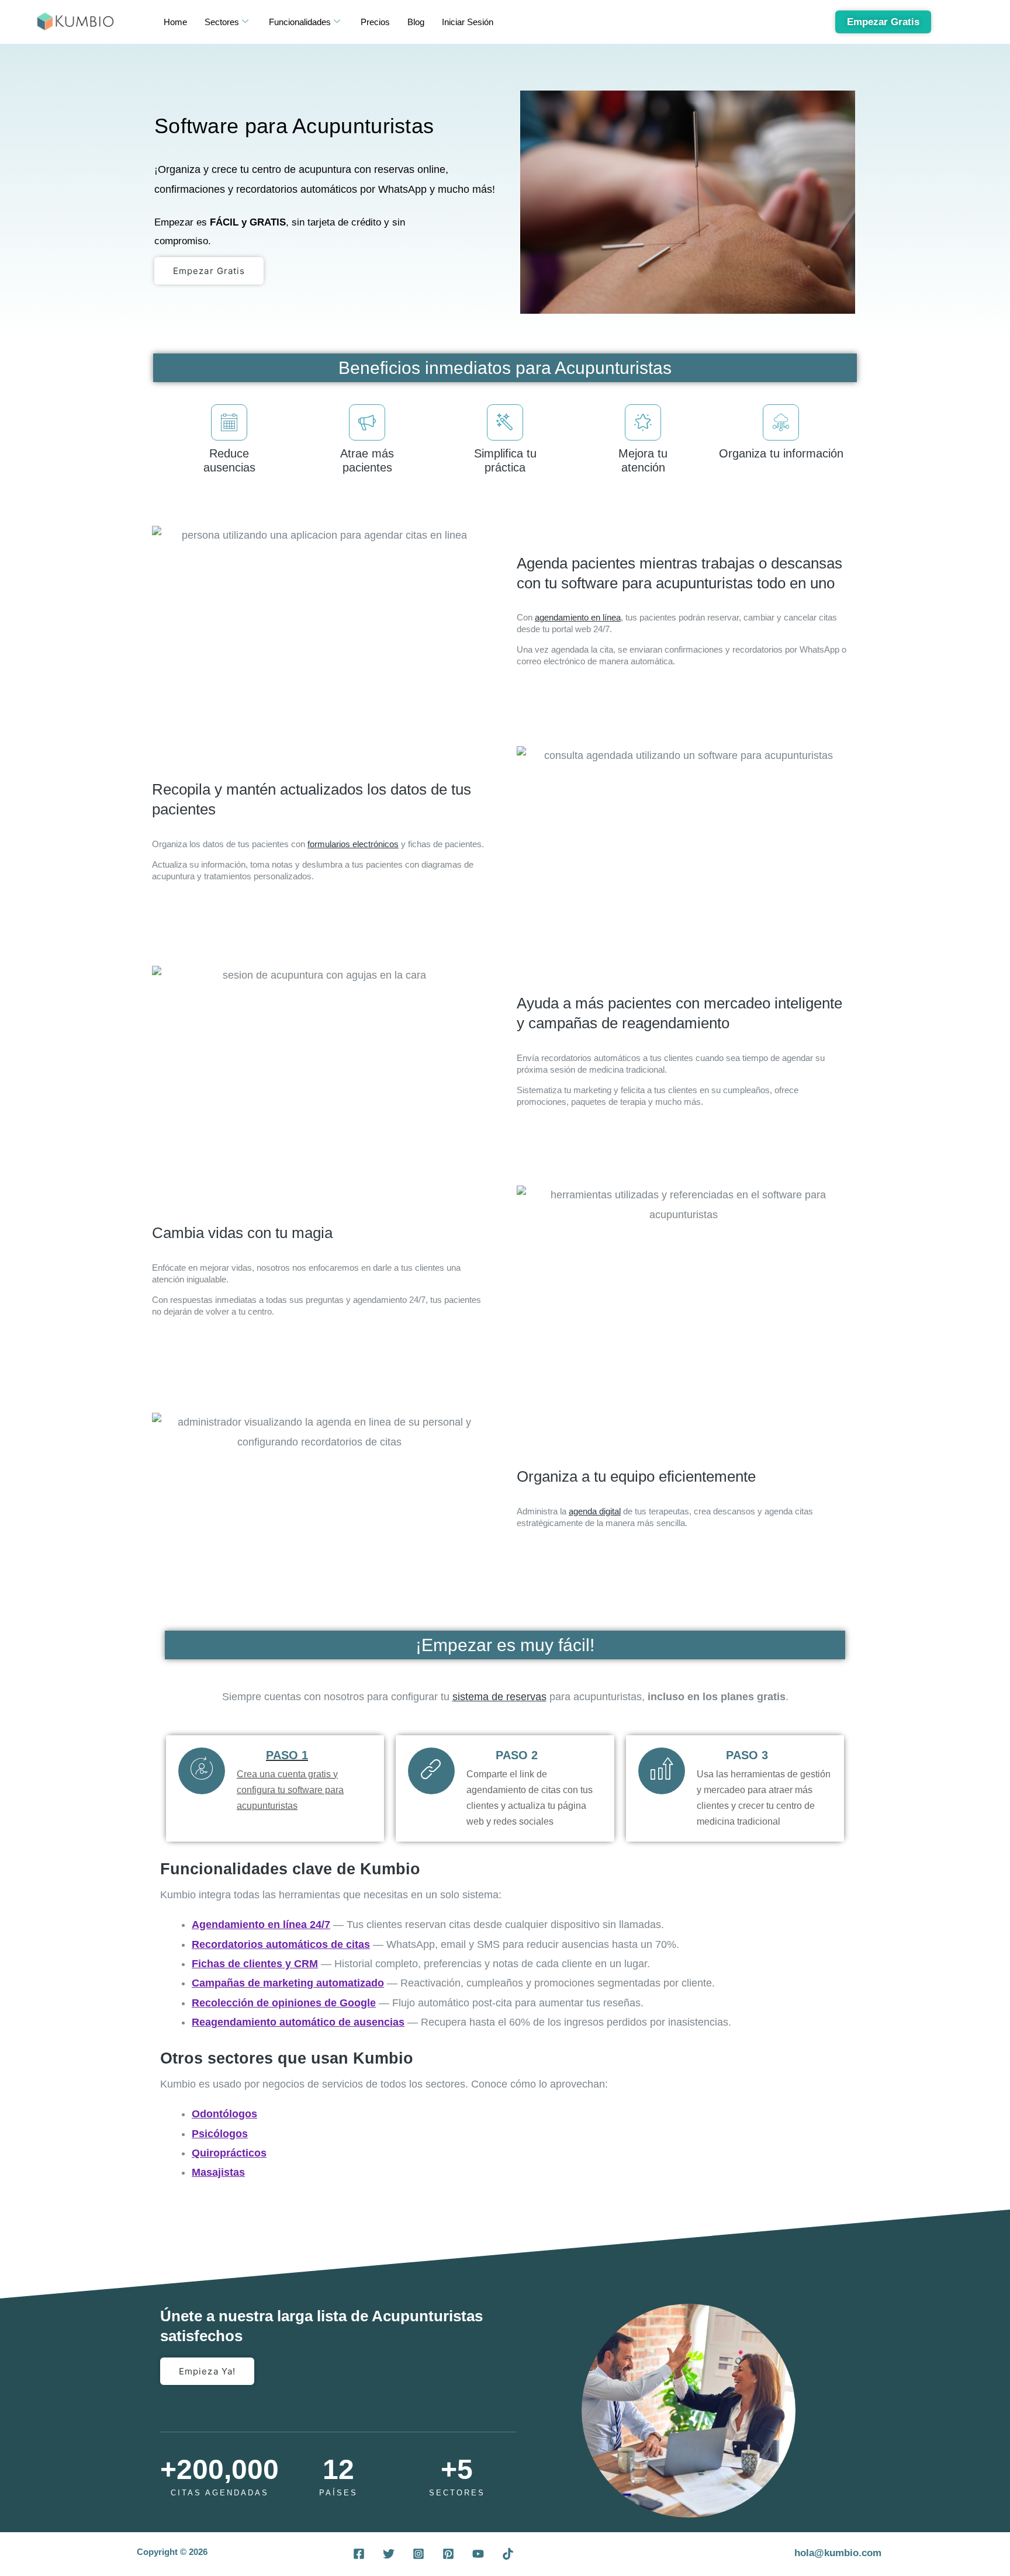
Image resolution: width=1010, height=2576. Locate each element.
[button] (976, 2542)
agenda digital (595, 1511)
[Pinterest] (448, 2554)
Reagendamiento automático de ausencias (298, 2022)
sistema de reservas (499, 1697)
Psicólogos (220, 2134)
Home (175, 22)
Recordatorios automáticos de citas (281, 1944)
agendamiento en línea (578, 617)
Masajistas (218, 2172)
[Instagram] (418, 2554)
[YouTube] (478, 2554)
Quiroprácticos (229, 2153)
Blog (416, 22)
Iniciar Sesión (468, 22)
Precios (375, 22)
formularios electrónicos (353, 844)
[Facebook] (359, 2554)
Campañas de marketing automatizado (288, 1983)
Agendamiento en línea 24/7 (261, 1925)
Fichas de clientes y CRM (255, 1964)
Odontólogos (224, 2114)
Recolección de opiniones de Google (284, 2003)
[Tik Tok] (508, 2554)
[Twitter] (389, 2554)
